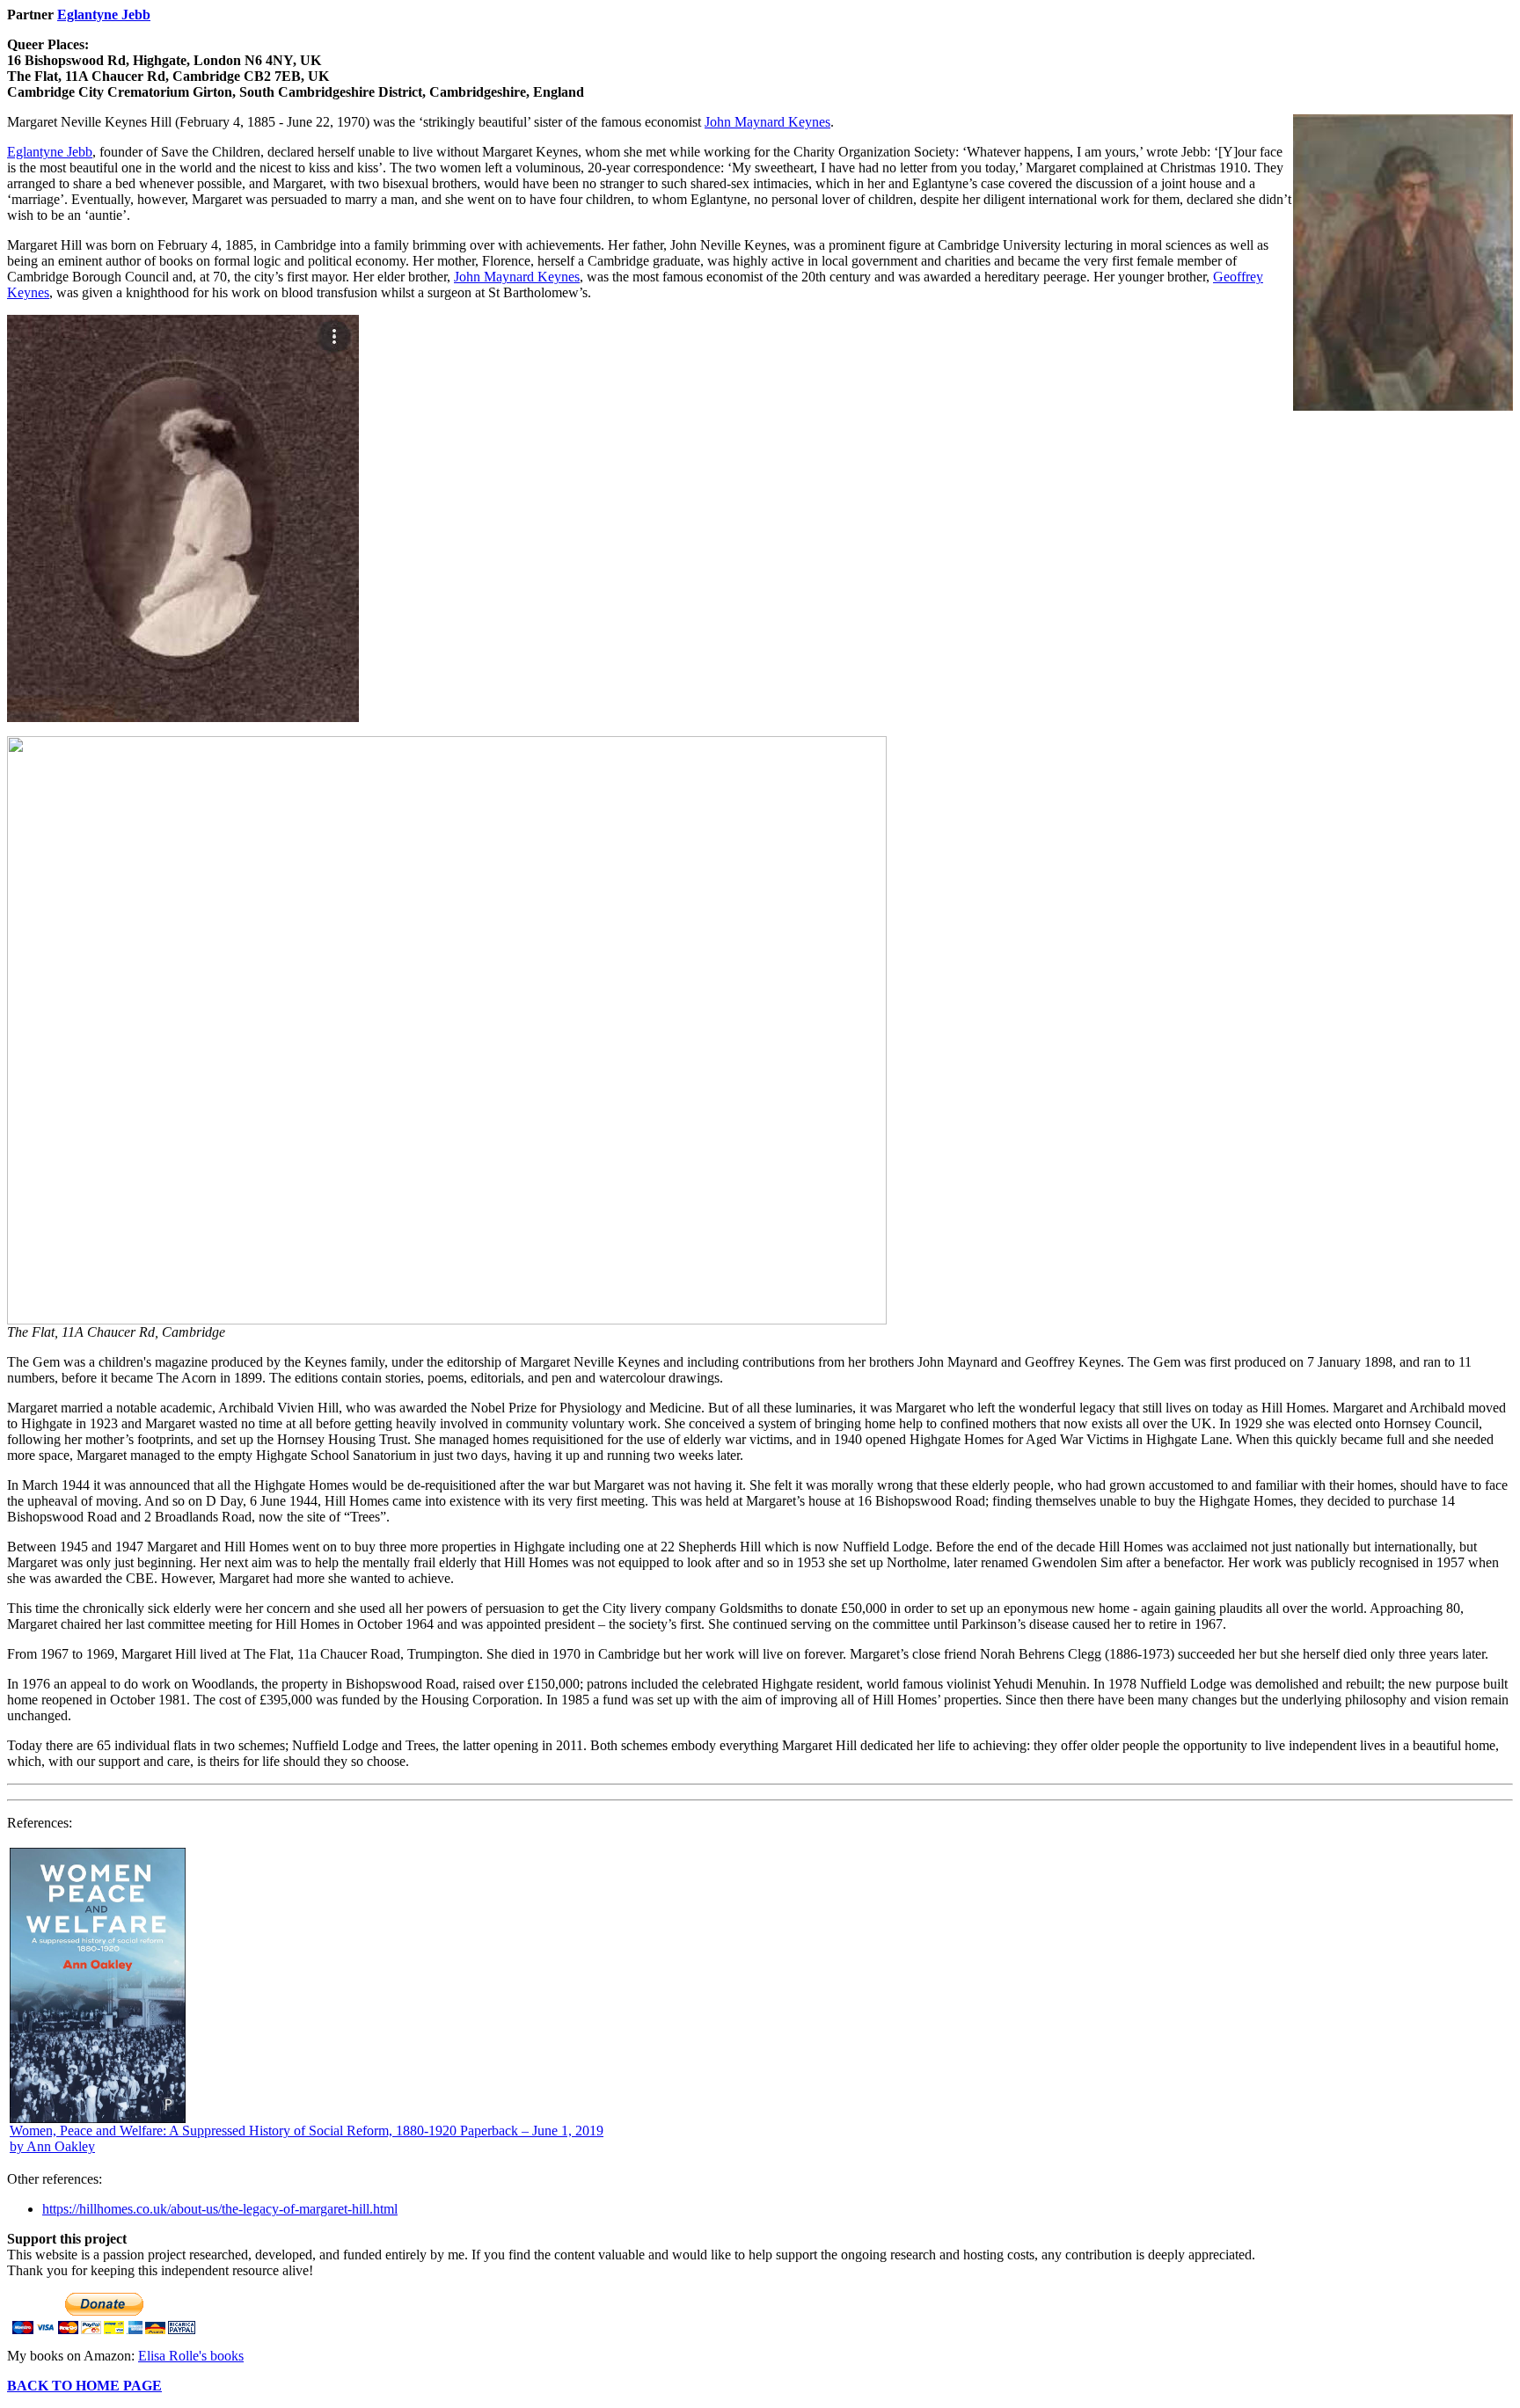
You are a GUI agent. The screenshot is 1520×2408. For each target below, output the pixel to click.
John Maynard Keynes (767, 122)
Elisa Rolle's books (191, 2356)
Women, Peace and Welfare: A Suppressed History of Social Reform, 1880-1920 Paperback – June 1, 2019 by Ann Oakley (307, 2138)
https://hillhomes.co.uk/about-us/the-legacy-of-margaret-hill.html (220, 2209)
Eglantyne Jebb (104, 15)
